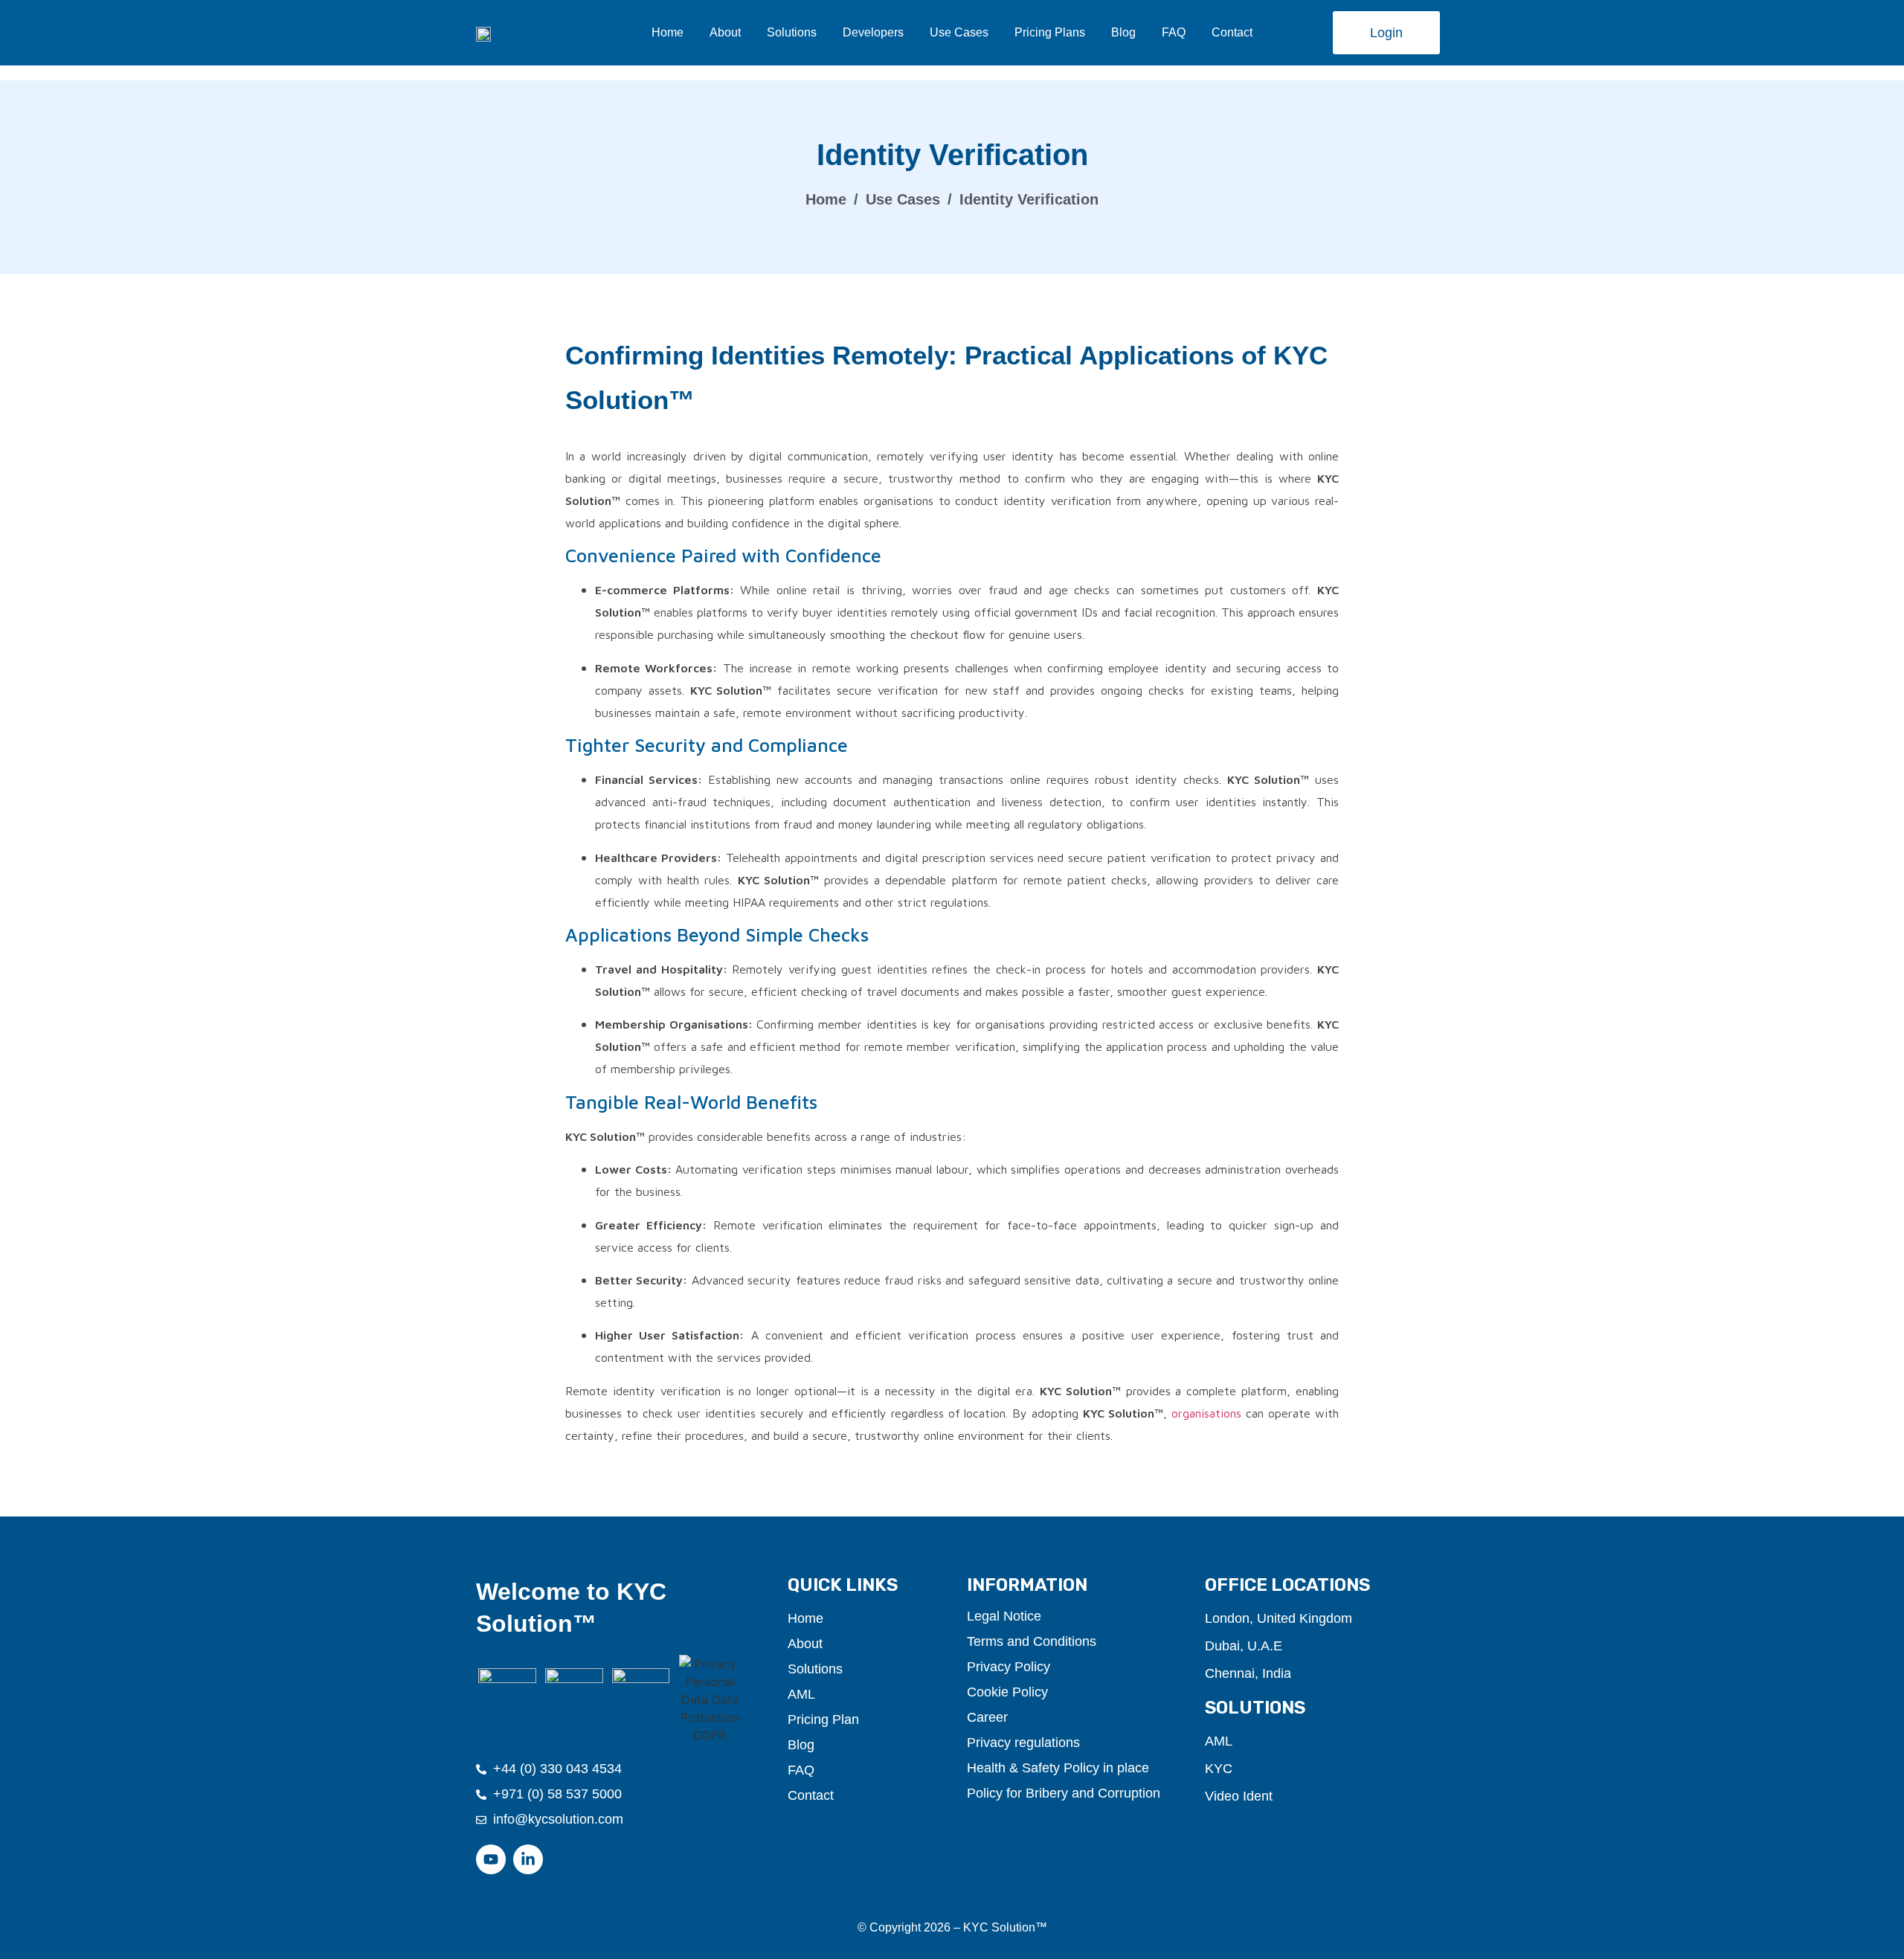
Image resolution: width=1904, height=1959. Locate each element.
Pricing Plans (1050, 32)
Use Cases (959, 32)
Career (987, 1717)
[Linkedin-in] (528, 1859)
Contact (1232, 32)
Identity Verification (1029, 199)
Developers (873, 32)
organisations (1206, 1413)
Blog (1123, 32)
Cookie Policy (1007, 1692)
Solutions (792, 32)
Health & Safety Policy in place (1058, 1768)
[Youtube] (491, 1859)
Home (668, 32)
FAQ (1174, 32)
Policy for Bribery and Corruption (1064, 1793)
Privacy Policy (1009, 1667)
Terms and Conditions (1032, 1641)
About (725, 32)
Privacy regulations (1023, 1743)
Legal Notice (1004, 1616)
